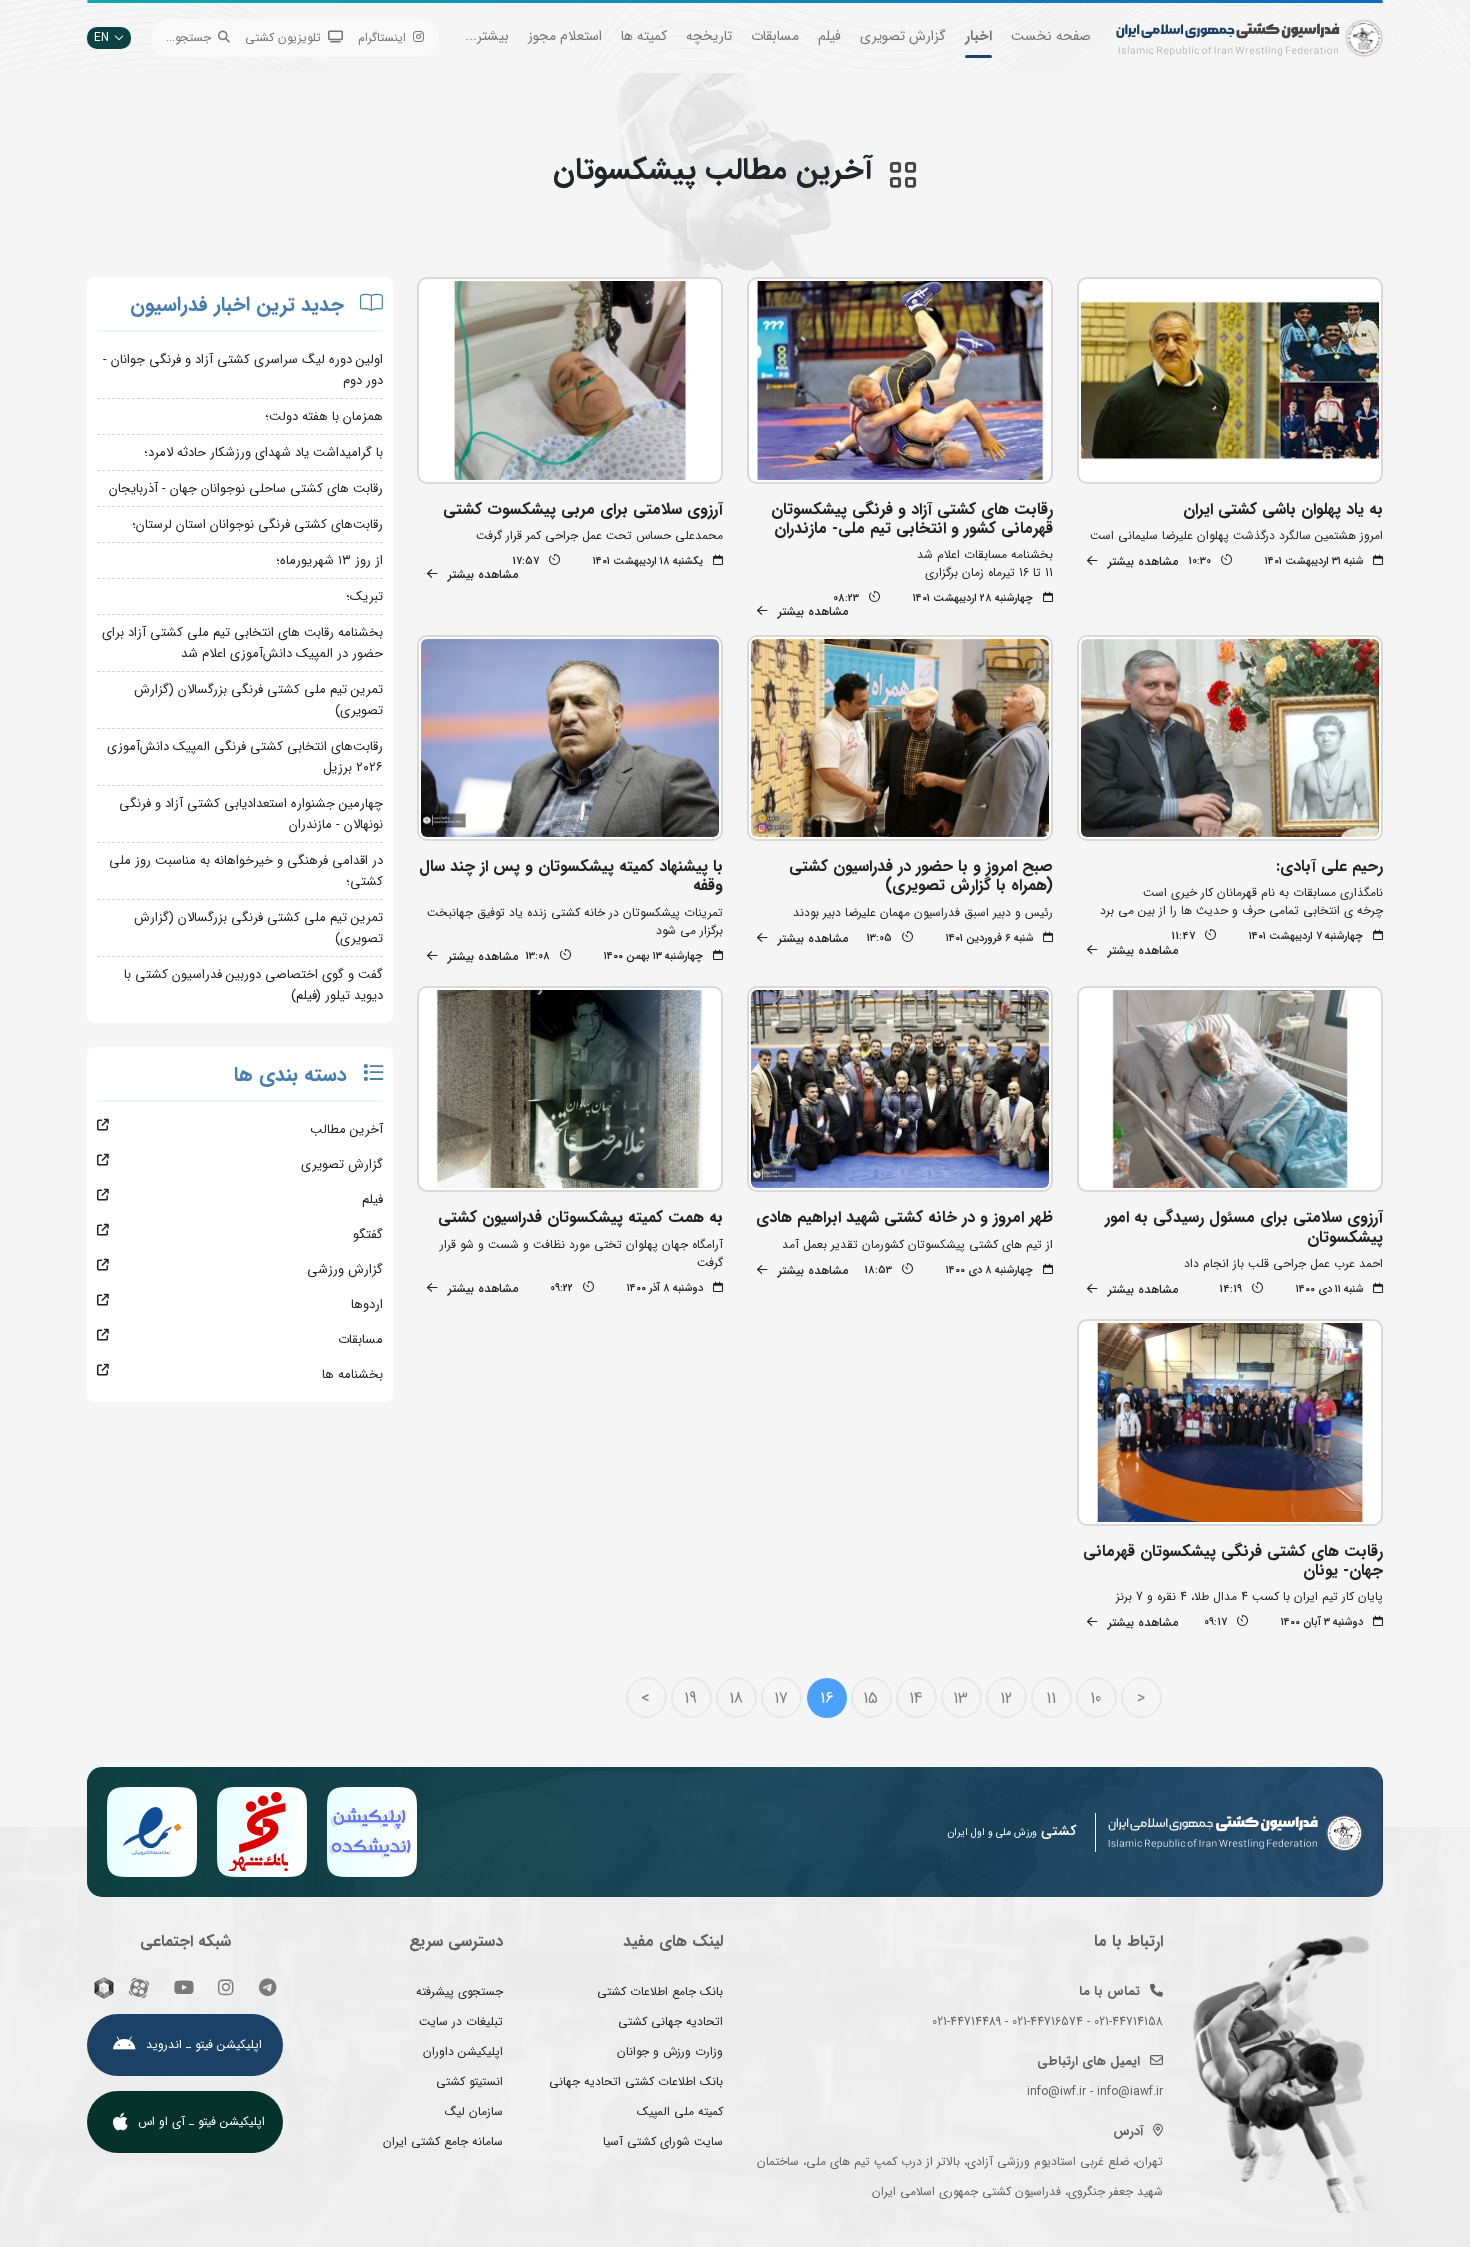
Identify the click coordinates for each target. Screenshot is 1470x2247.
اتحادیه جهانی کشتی (670, 2021)
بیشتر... (487, 36)
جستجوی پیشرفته (459, 1991)
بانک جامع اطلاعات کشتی (660, 1991)
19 (690, 1698)
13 (960, 1698)
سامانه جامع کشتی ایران (443, 2141)
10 (1095, 1698)
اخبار (978, 36)
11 (1051, 1698)
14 (915, 1698)
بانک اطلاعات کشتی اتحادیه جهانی (636, 2081)
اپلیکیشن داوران (463, 2051)
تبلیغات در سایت (461, 2021)
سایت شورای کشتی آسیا (663, 2141)
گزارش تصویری (903, 36)
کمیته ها (644, 36)
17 (781, 1698)
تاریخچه (709, 36)
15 (870, 1698)
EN (101, 37)
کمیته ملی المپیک (680, 2111)
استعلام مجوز (565, 36)
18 (736, 1698)
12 (1006, 1698)
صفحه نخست (1051, 36)
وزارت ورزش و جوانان (670, 2051)
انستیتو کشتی (469, 2081)
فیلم (829, 36)
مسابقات (775, 36)
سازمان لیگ (474, 2111)
